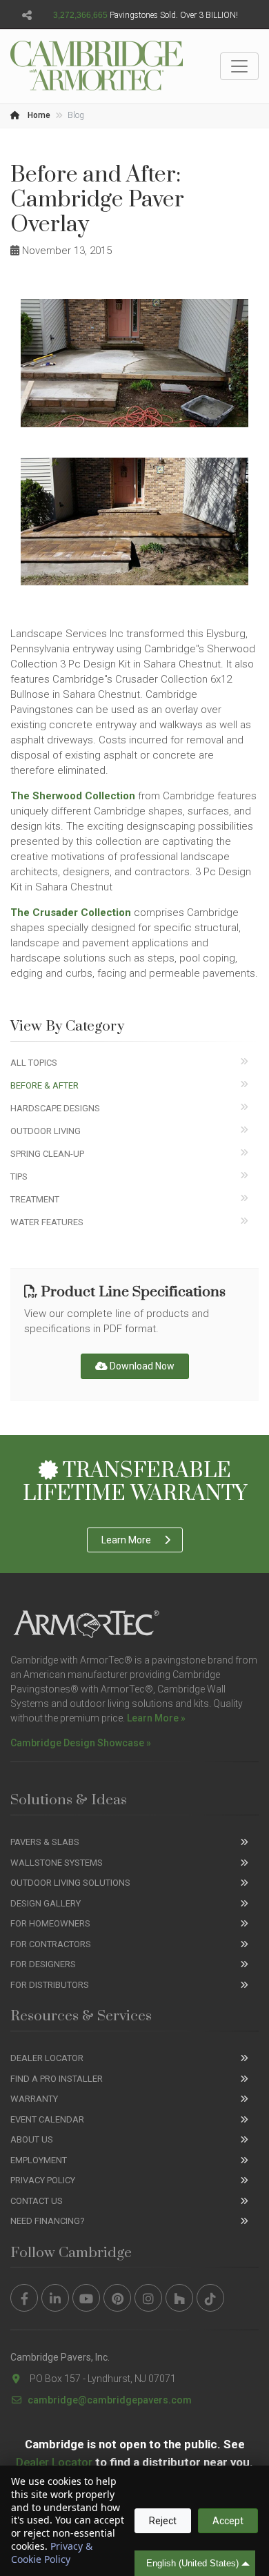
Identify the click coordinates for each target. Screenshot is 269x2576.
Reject (163, 2521)
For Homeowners (50, 1923)
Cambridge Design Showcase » (81, 1743)
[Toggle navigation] (239, 66)
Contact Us (37, 2201)
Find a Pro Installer (57, 2079)
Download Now (141, 1366)
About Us (32, 2139)
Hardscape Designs (55, 1108)
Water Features (47, 1222)
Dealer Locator (47, 2058)
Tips (19, 1177)
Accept (228, 2521)
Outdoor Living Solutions (70, 1883)
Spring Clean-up (47, 1154)
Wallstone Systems (57, 1863)
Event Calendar (47, 2119)
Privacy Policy (43, 2180)
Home (38, 115)
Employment (39, 2160)
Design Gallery (46, 1903)
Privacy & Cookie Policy (52, 2553)
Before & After (44, 1085)
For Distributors (50, 1985)
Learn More (126, 1540)
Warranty (34, 2099)
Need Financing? (48, 2221)
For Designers (43, 1964)
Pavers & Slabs (45, 1842)
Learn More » (156, 1718)
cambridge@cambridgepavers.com (110, 2400)
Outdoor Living (46, 1131)
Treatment (35, 1199)
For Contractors (51, 1944)
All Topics (34, 1063)
